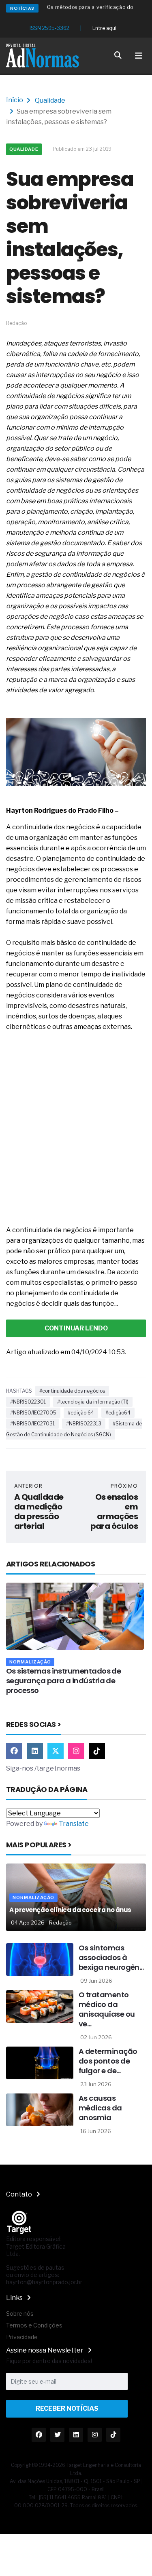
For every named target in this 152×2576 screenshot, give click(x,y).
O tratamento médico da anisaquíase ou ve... (107, 2009)
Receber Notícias (67, 2408)
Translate (74, 1824)
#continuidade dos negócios (72, 1391)
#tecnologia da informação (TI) (93, 1402)
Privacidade (22, 2337)
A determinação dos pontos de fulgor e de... (108, 2061)
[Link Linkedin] (35, 1751)
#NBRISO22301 (28, 1402)
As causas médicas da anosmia (100, 2108)
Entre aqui (104, 28)
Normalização (33, 1662)
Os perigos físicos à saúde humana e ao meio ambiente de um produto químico (74, 1681)
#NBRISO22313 (84, 1424)
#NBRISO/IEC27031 (32, 1424)
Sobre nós (20, 2314)
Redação (60, 1923)
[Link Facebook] (14, 1751)
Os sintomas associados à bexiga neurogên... (111, 1957)
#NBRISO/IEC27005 (33, 1413)
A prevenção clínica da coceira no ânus (70, 1910)
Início (15, 100)
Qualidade (50, 100)
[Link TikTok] (97, 1751)
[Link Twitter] (56, 1751)
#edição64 (118, 1413)
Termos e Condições (34, 2325)
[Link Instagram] (76, 1751)
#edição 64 (81, 1413)
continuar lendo (76, 1328)
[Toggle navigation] (139, 56)
